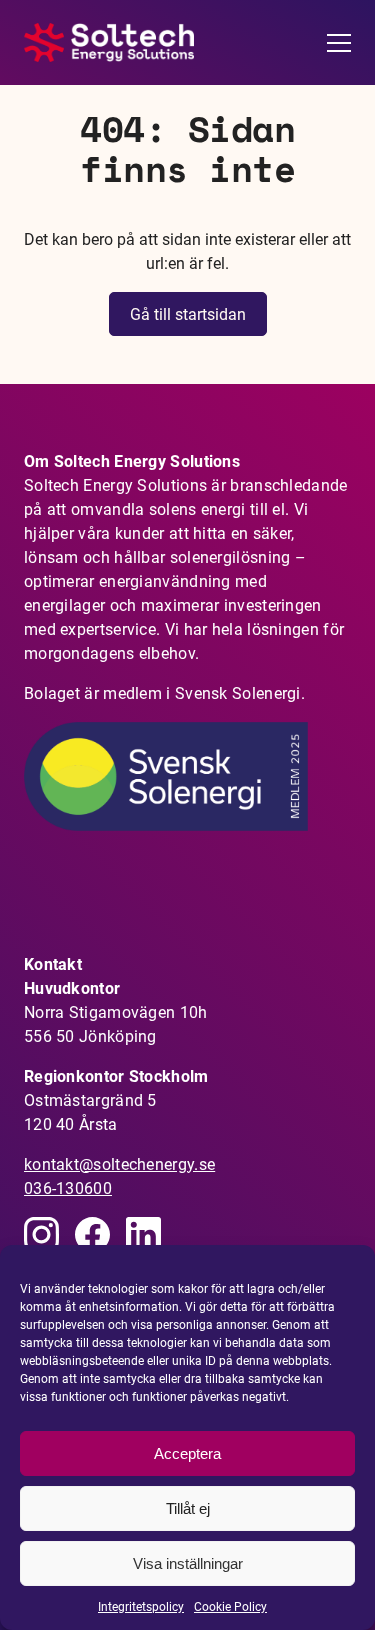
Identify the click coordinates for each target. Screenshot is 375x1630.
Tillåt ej (188, 1508)
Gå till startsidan (188, 314)
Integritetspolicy (141, 1607)
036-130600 (68, 1188)
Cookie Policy (230, 1607)
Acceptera (187, 1453)
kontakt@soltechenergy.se (119, 1164)
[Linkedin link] (41, 1234)
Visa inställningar (188, 1563)
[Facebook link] (92, 1234)
